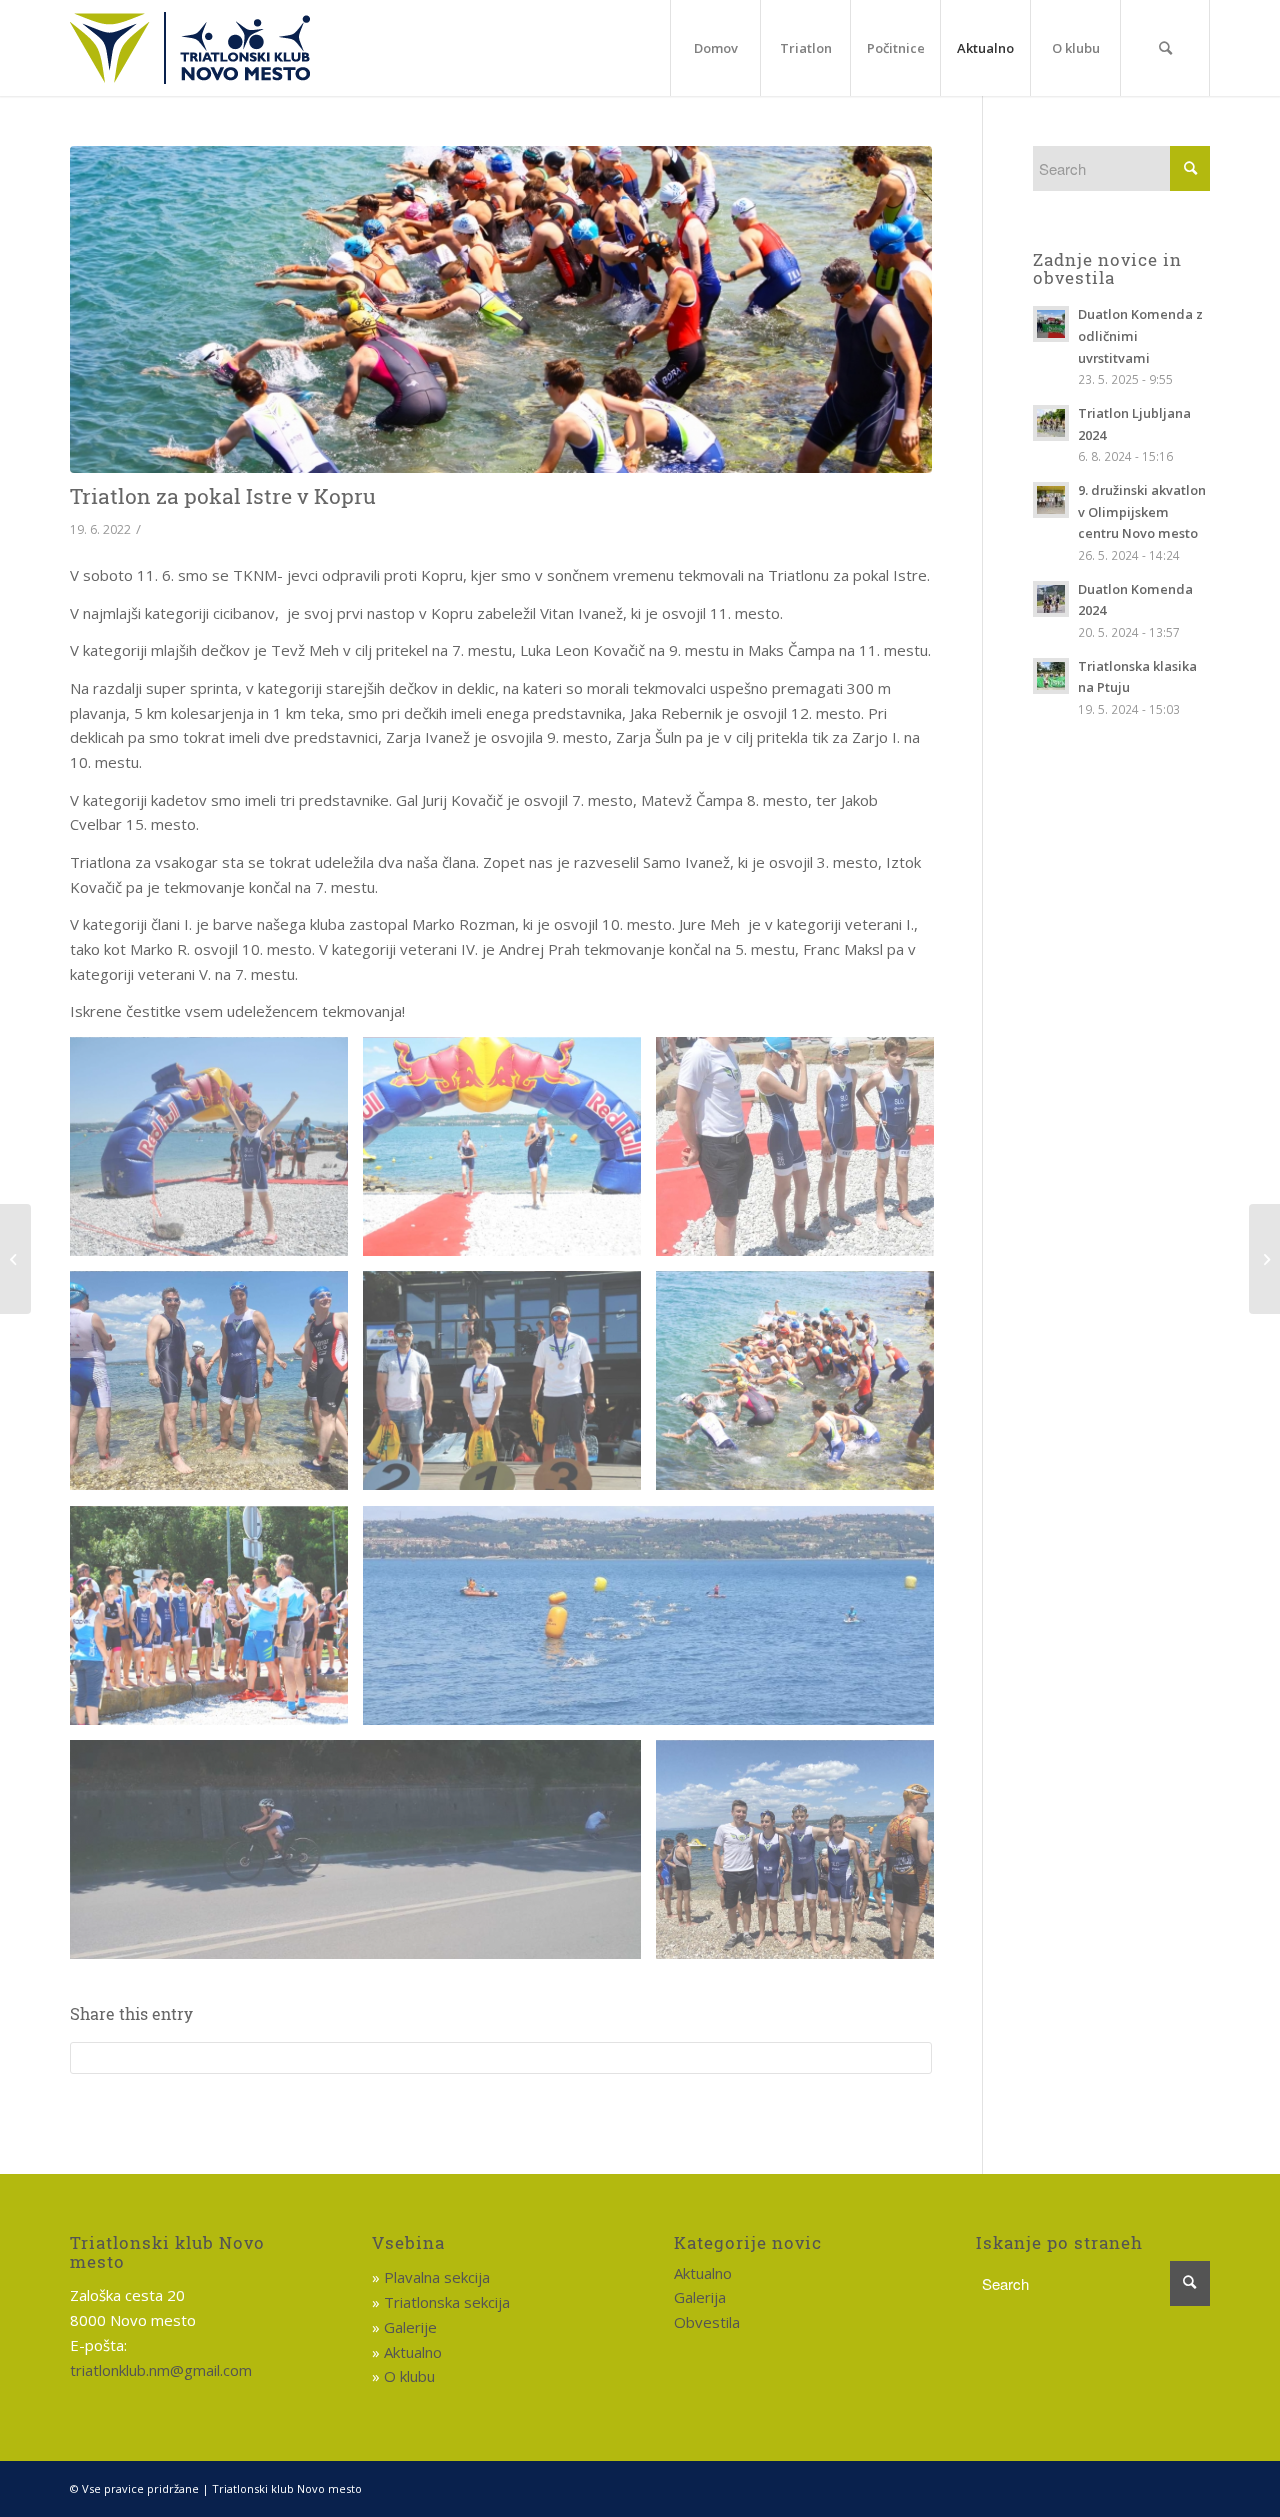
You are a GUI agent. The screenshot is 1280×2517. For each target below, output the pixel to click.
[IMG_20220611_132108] (363, 1857)
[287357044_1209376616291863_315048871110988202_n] (509, 1388)
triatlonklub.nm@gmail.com (161, 2370)
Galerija (700, 2297)
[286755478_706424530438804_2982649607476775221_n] (216, 1154)
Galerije (410, 2327)
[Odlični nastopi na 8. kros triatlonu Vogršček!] (1264, 1259)
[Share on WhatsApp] (501, 2058)
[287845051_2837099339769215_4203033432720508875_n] (802, 1388)
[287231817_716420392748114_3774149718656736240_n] (216, 1388)
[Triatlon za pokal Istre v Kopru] (501, 309)
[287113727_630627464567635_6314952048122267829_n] (802, 1154)
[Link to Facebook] (1195, 2487)
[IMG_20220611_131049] (656, 1623)
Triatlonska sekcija (447, 2302)
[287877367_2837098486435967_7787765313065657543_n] (216, 1623)
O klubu (409, 2376)
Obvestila (707, 2322)
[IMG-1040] (802, 1857)
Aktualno (413, 2352)
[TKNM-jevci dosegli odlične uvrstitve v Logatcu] (15, 1259)
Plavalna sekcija (437, 2277)
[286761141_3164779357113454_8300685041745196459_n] (509, 1154)
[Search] (1165, 48)
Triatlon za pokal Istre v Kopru (223, 496)
